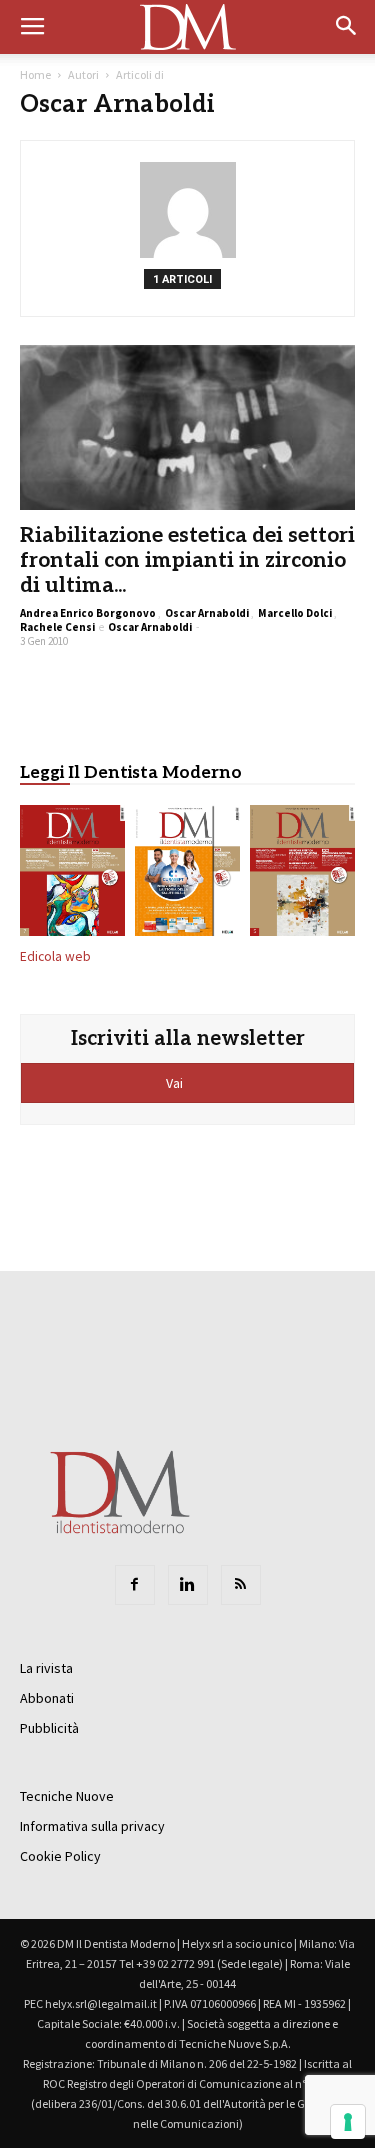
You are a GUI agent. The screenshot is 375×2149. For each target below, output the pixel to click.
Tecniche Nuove (67, 1796)
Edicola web (55, 956)
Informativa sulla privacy (92, 1826)
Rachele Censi (57, 627)
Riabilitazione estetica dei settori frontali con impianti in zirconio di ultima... (187, 560)
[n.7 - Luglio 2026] (72, 874)
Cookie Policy (60, 1856)
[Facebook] (135, 1585)
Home (35, 74)
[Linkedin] (188, 1585)
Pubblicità (49, 1728)
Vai (176, 1083)
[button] (347, 27)
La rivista (46, 1668)
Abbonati (47, 1698)
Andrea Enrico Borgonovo (88, 613)
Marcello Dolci (295, 613)
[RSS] (241, 1585)
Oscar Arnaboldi (207, 613)
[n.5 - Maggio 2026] (302, 874)
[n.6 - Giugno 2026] (187, 874)
